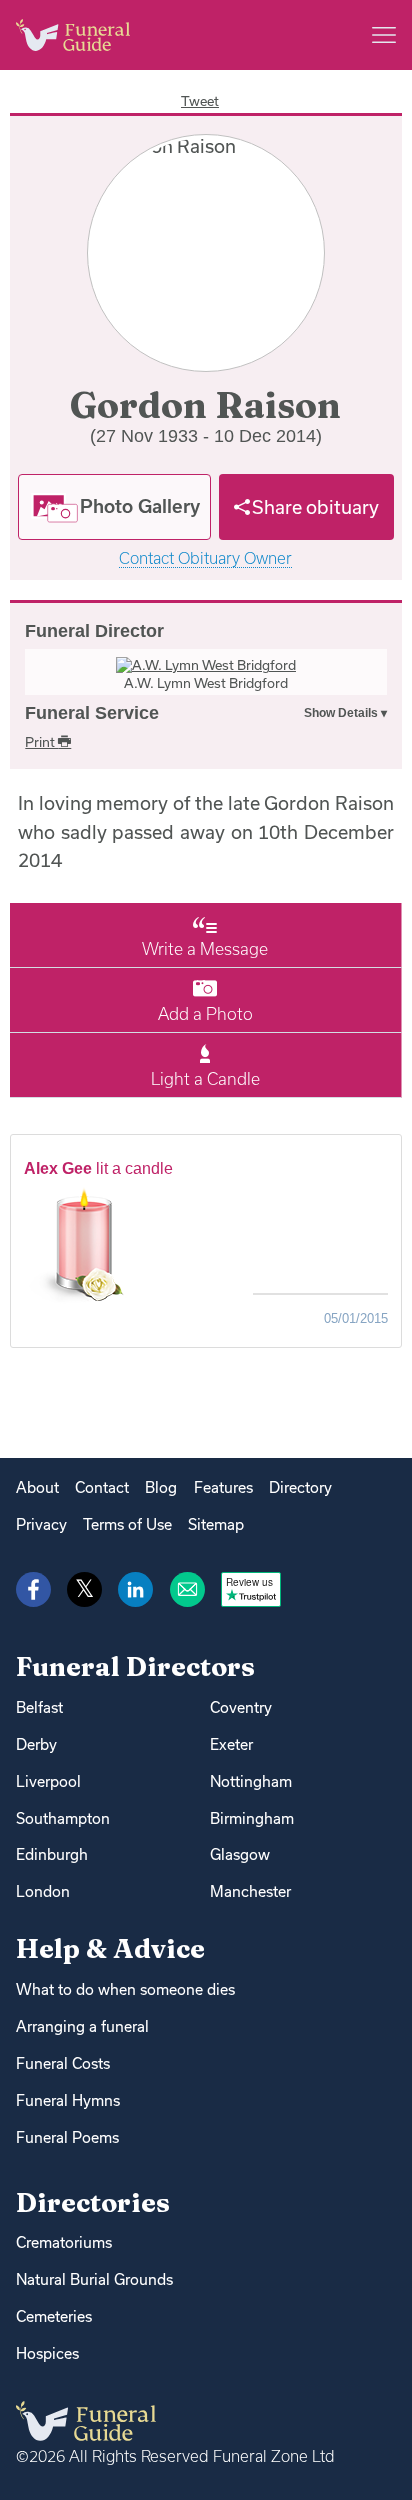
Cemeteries (54, 2316)
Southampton (63, 1818)
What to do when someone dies (125, 1989)
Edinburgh (52, 1854)
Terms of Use (127, 1524)
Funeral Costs (63, 2063)
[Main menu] (384, 35)
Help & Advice (110, 1948)
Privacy (41, 1524)
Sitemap (216, 1524)
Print (41, 742)
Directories (93, 2202)
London (43, 1891)
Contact (102, 1487)
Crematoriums (64, 2242)
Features (223, 1487)
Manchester (250, 1891)
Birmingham (252, 1818)
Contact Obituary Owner (205, 558)
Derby (36, 1744)
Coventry (241, 1707)
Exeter (231, 1744)
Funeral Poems (67, 2137)
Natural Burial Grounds (94, 2279)
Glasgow (240, 1854)
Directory (300, 1487)
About (37, 1487)
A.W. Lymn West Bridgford (206, 683)
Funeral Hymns (68, 2100)
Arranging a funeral (82, 2026)
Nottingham (251, 1781)
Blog (161, 1487)
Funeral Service (92, 713)
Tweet (200, 101)
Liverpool (48, 1781)
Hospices (47, 2353)
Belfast (39, 1707)
